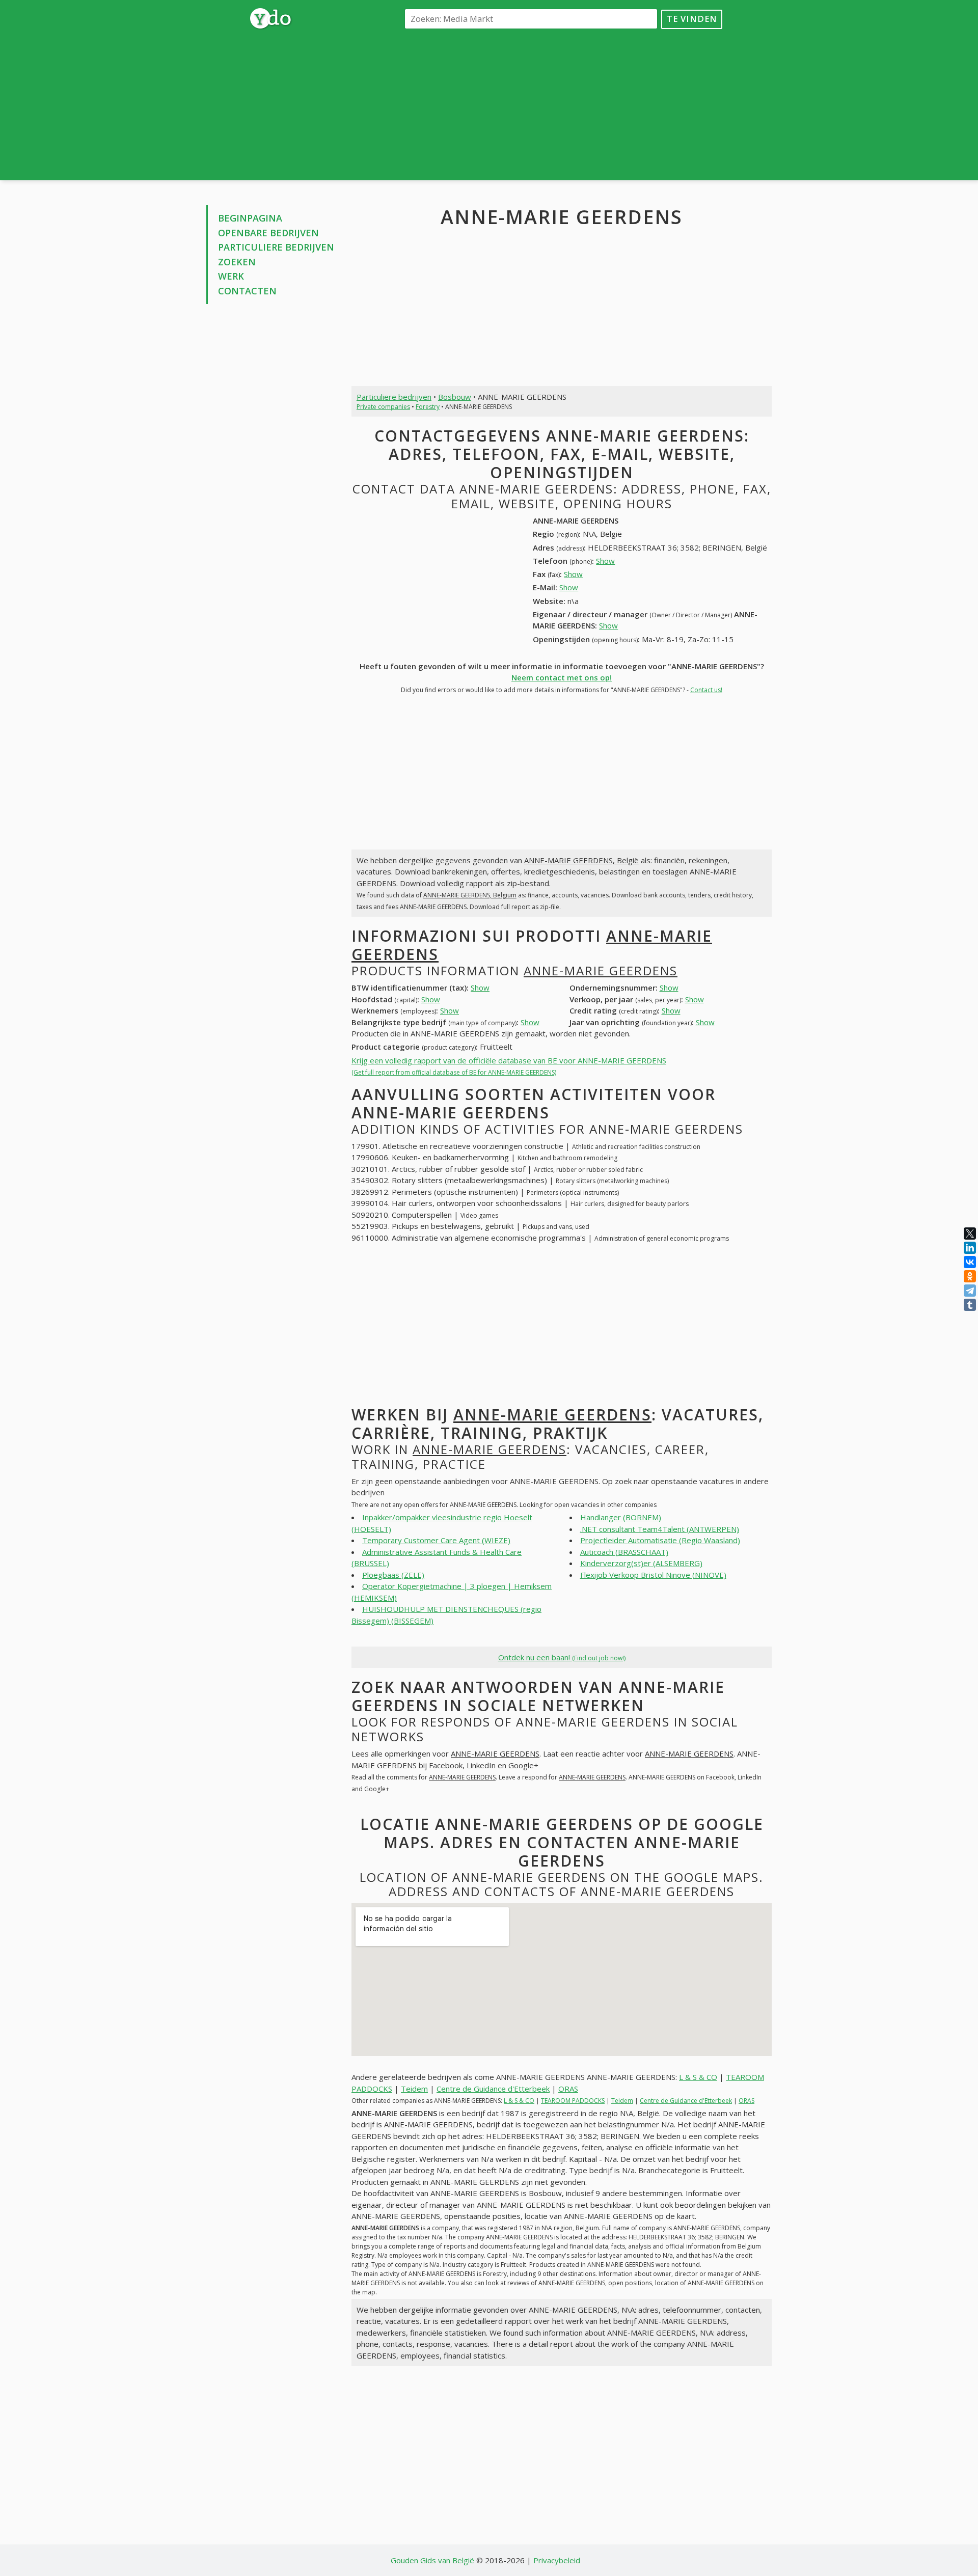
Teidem (414, 2089)
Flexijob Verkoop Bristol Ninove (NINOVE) (653, 1575)
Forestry (428, 407)
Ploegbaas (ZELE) (393, 1575)
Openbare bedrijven (268, 233)
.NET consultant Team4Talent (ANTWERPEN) (660, 1529)
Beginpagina (250, 218)
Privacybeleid (557, 2560)
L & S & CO (698, 2077)
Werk (231, 276)
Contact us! (706, 690)
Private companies (383, 407)
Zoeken (237, 262)
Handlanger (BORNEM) (621, 1517)
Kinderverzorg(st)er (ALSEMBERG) (641, 1563)
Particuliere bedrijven (276, 247)
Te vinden (692, 19)
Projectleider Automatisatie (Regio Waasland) (660, 1540)
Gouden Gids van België (432, 2560)
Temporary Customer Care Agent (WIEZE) (436, 1540)
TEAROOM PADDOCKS (573, 2101)
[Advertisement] (562, 104)
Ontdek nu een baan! (562, 1657)
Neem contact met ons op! (562, 677)
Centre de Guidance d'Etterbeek (493, 2089)
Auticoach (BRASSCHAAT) (624, 1552)
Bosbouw (455, 397)
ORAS (568, 2089)
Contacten (247, 291)
